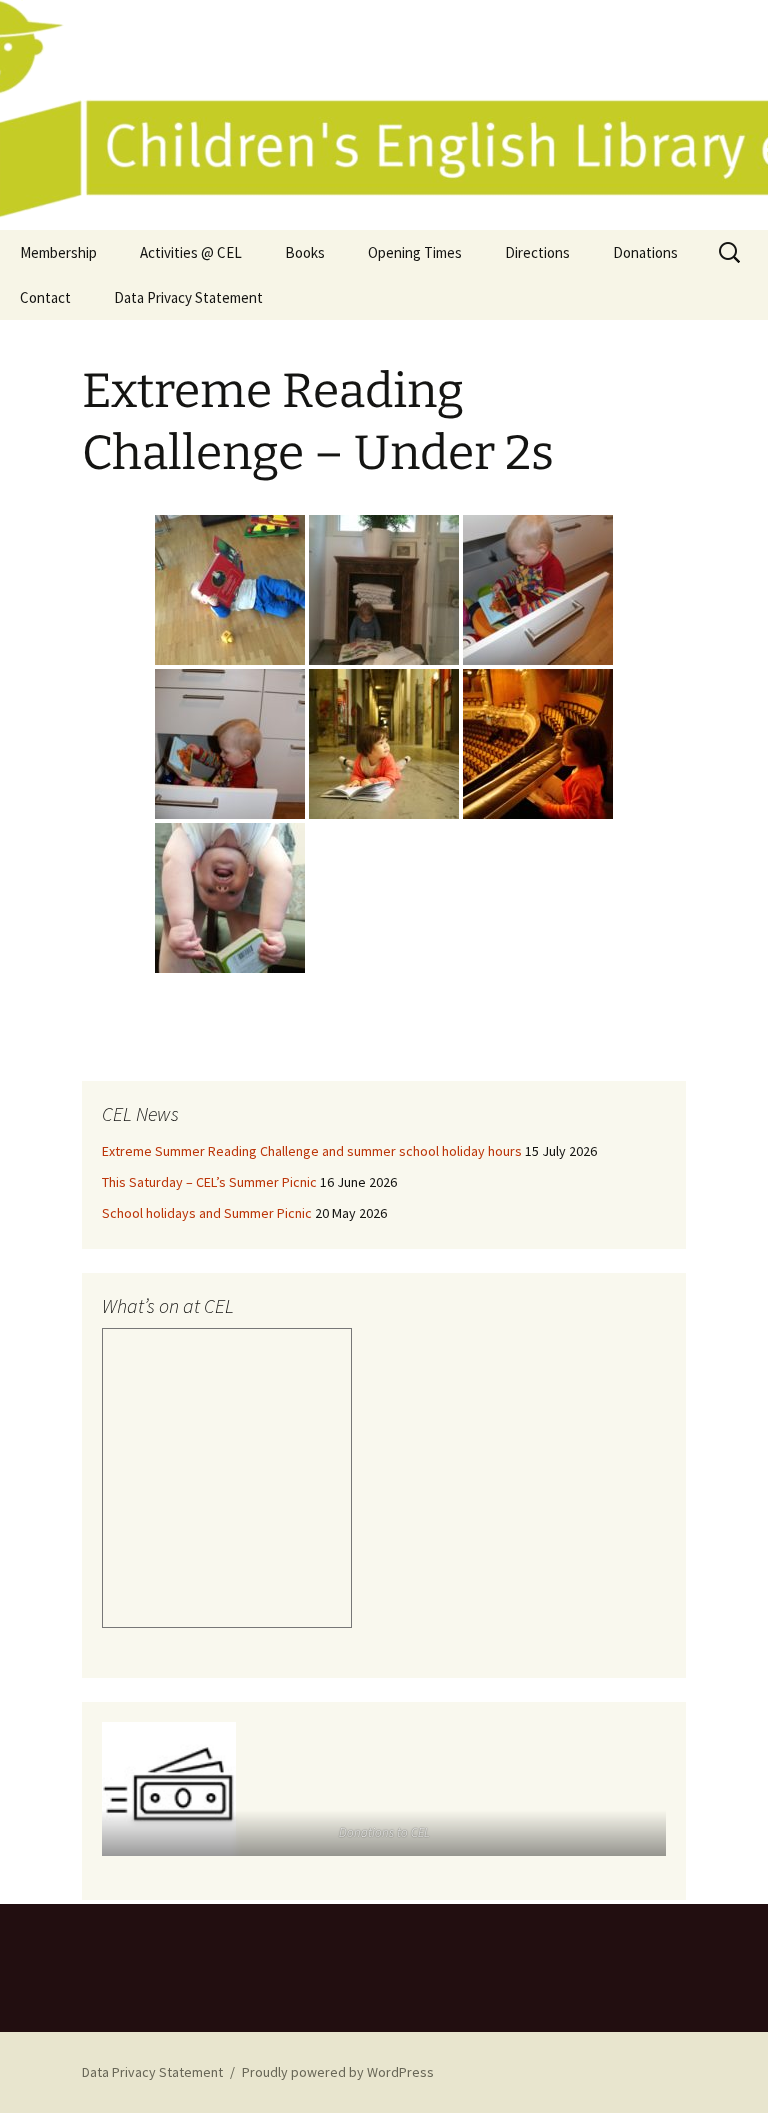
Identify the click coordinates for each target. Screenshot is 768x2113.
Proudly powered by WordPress (338, 2072)
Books (305, 252)
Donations (645, 252)
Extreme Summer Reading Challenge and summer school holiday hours (312, 1151)
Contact (45, 297)
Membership (58, 252)
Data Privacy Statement (188, 297)
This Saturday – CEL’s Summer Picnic (209, 1182)
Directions (537, 252)
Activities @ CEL (191, 252)
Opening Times (415, 252)
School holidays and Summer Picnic (207, 1213)
